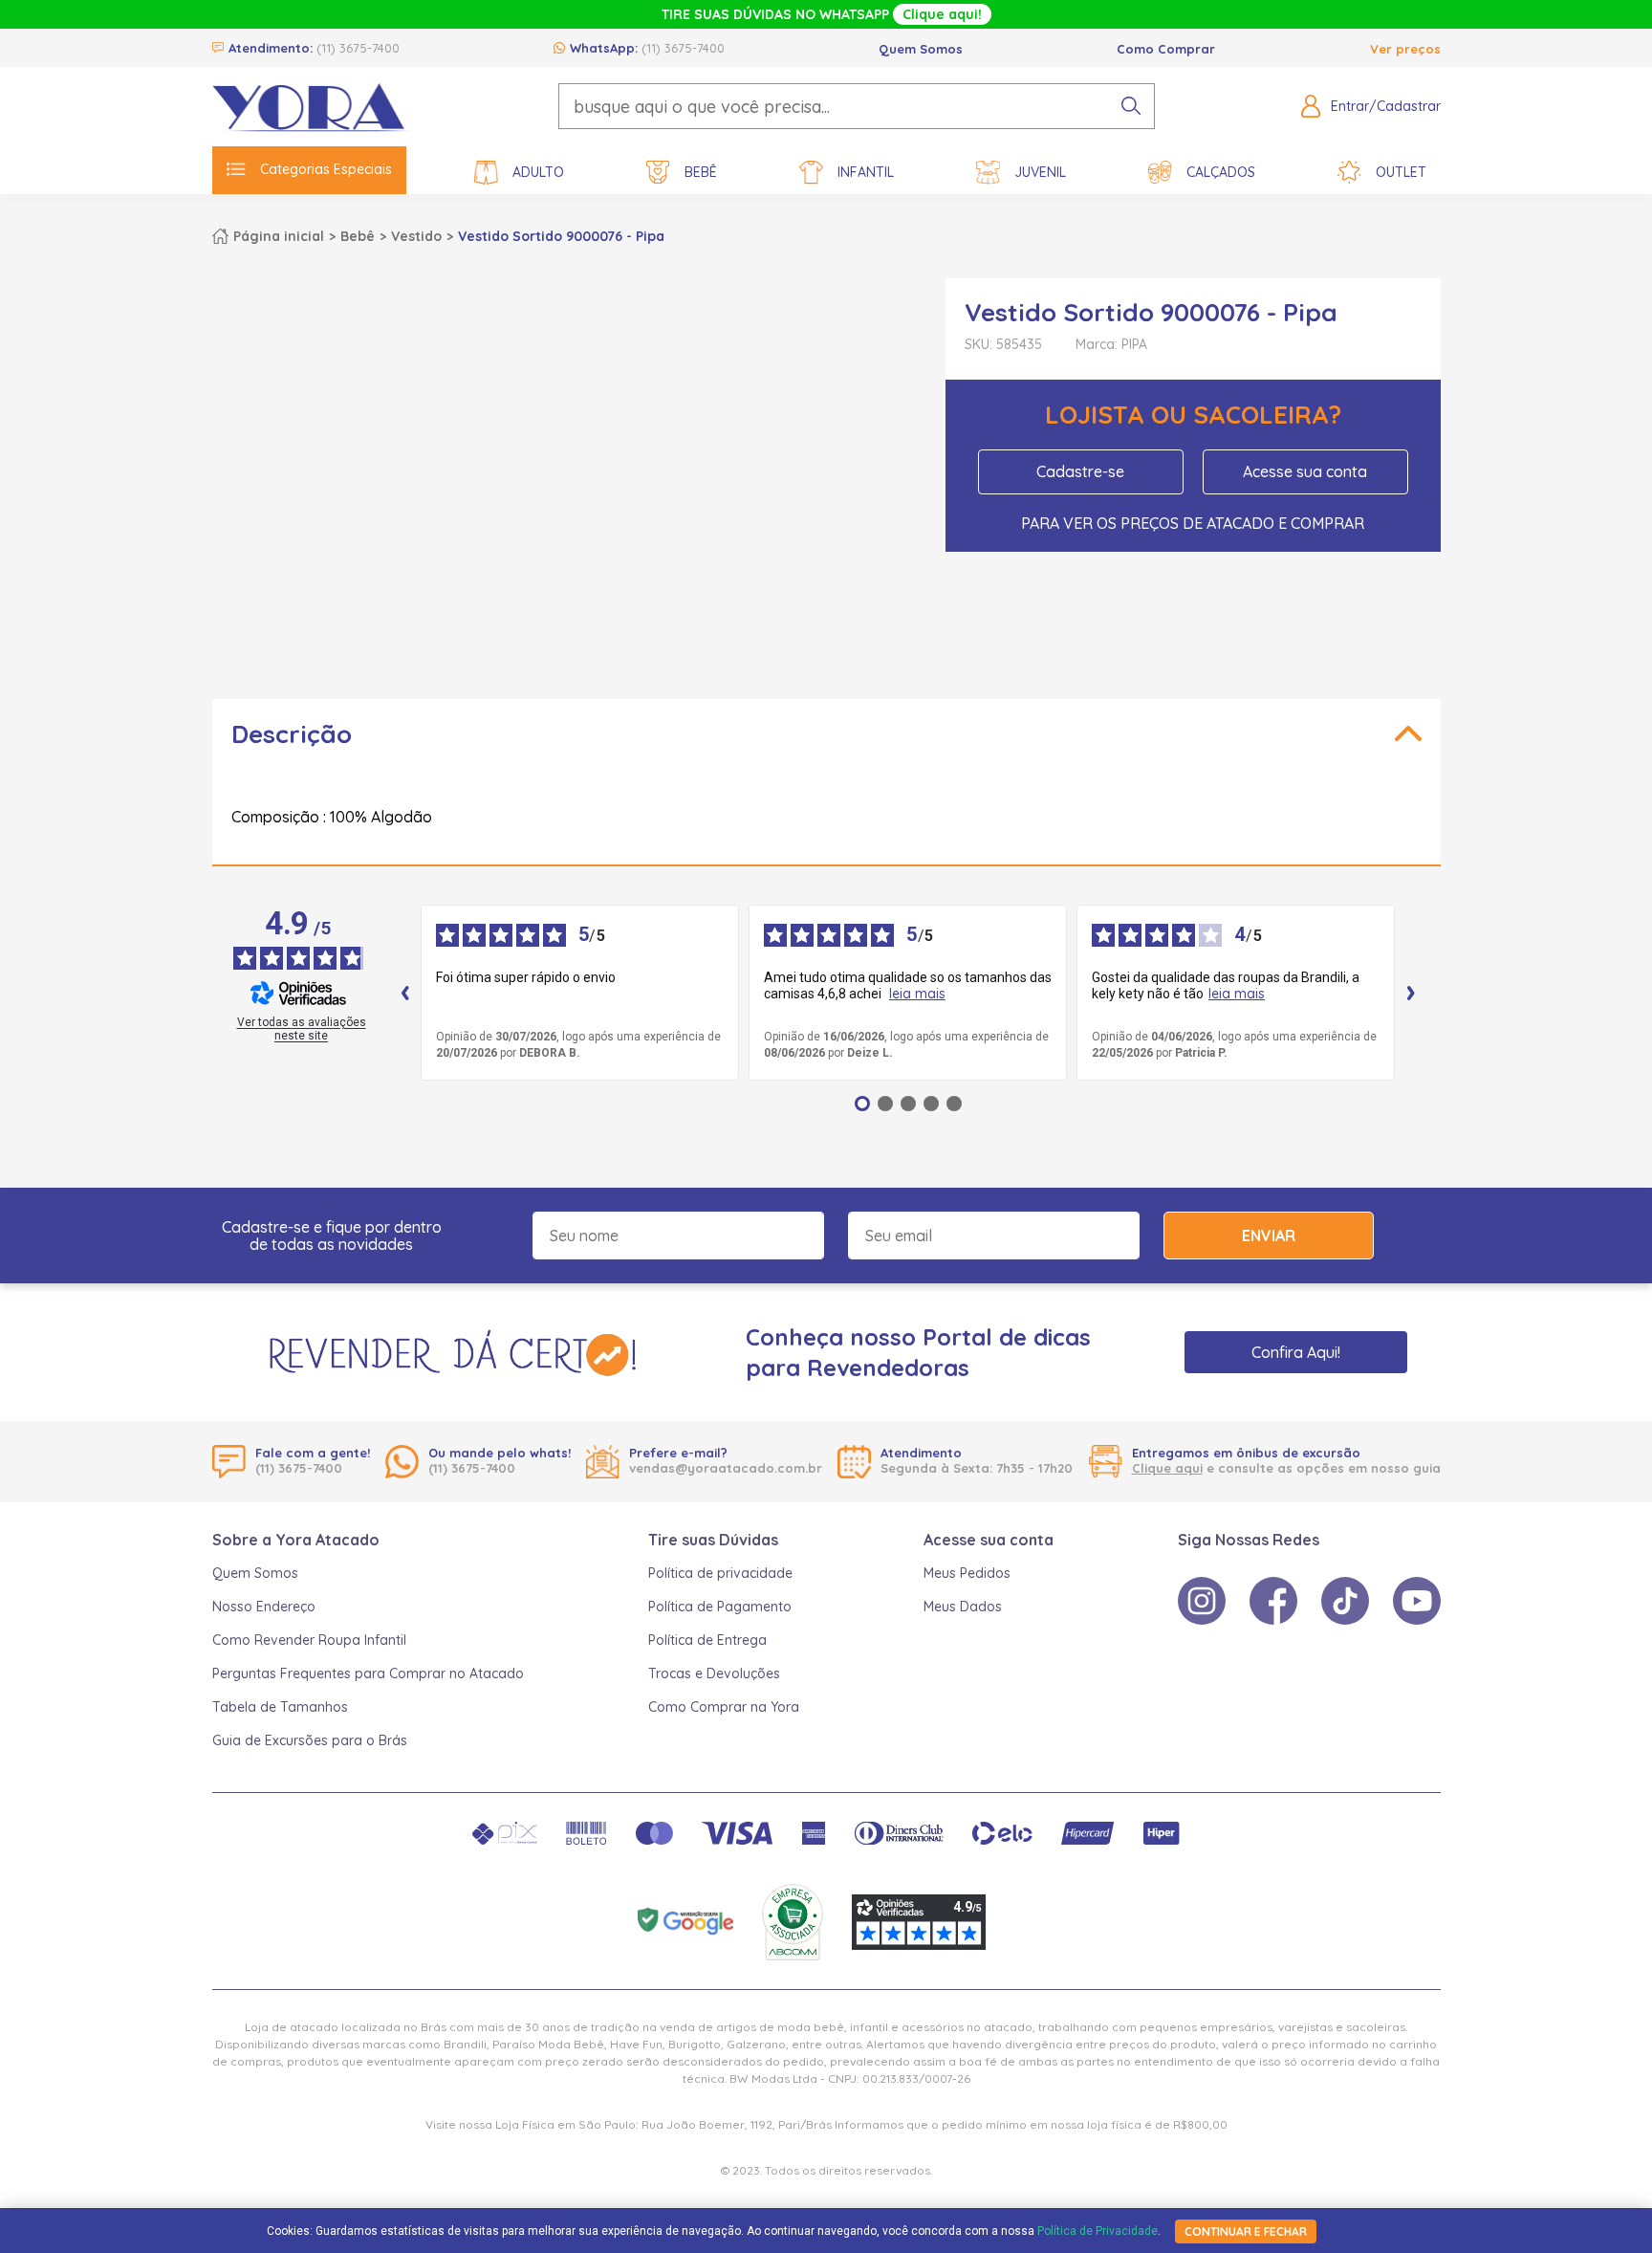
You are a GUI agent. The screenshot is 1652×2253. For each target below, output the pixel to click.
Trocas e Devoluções (714, 1673)
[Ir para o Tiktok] (1345, 1601)
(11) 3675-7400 (358, 48)
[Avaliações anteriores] (405, 993)
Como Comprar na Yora (724, 1707)
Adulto (538, 172)
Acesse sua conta (1305, 471)
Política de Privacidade (1098, 2231)
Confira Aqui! (1296, 1352)
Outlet (1401, 172)
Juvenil (1040, 172)
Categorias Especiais (326, 169)
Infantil (866, 172)
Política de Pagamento (720, 1607)
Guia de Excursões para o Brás (310, 1740)
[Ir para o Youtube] (1417, 1601)
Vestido (416, 236)
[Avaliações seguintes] (1411, 993)
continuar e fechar (1246, 2231)
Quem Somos (921, 49)
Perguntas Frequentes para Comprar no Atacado (368, 1673)
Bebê (701, 172)
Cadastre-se (1080, 471)
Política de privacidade (720, 1573)
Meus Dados (963, 1607)
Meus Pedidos (967, 1573)
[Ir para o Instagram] (1202, 1601)
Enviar (1269, 1236)
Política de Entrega (707, 1640)
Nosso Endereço (264, 1607)
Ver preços (1405, 49)
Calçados (1221, 172)
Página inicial (279, 236)
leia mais (917, 994)
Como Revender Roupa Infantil (309, 1640)
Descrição (292, 734)
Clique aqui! (942, 14)
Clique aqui (1167, 1468)
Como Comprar (1166, 49)
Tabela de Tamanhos (280, 1707)
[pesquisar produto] (1131, 106)
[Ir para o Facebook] (1273, 1601)
